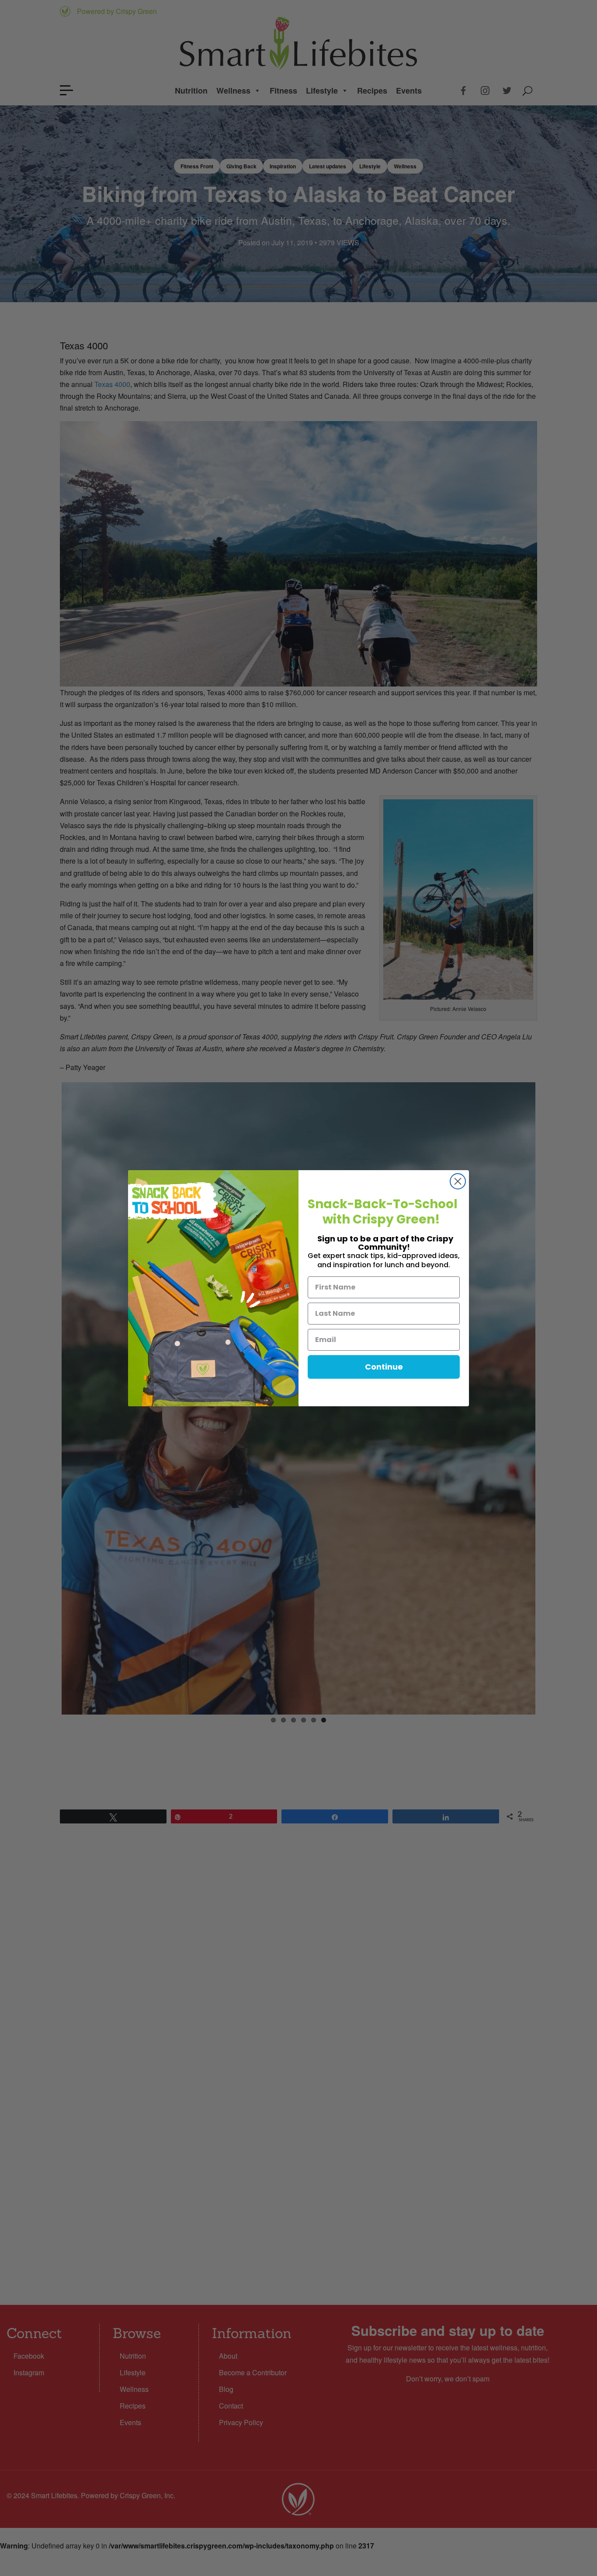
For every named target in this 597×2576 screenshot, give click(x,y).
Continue (384, 1367)
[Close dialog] (458, 1181)
